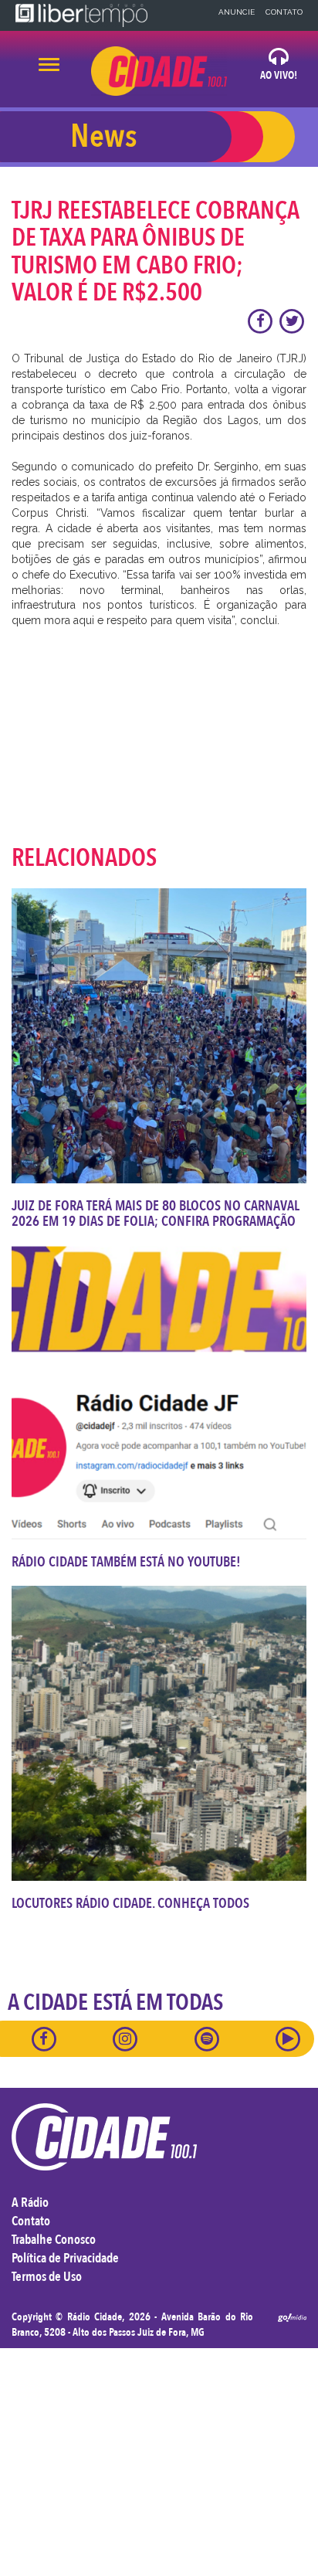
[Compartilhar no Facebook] (261, 321)
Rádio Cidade (95, 2317)
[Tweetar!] (292, 321)
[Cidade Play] (288, 2038)
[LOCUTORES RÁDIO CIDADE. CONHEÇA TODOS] (159, 1733)
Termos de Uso (47, 2277)
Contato (284, 12)
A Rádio (30, 2203)
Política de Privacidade (65, 2258)
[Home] (159, 71)
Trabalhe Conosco (54, 2240)
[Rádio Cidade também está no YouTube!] (159, 1392)
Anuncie (237, 12)
